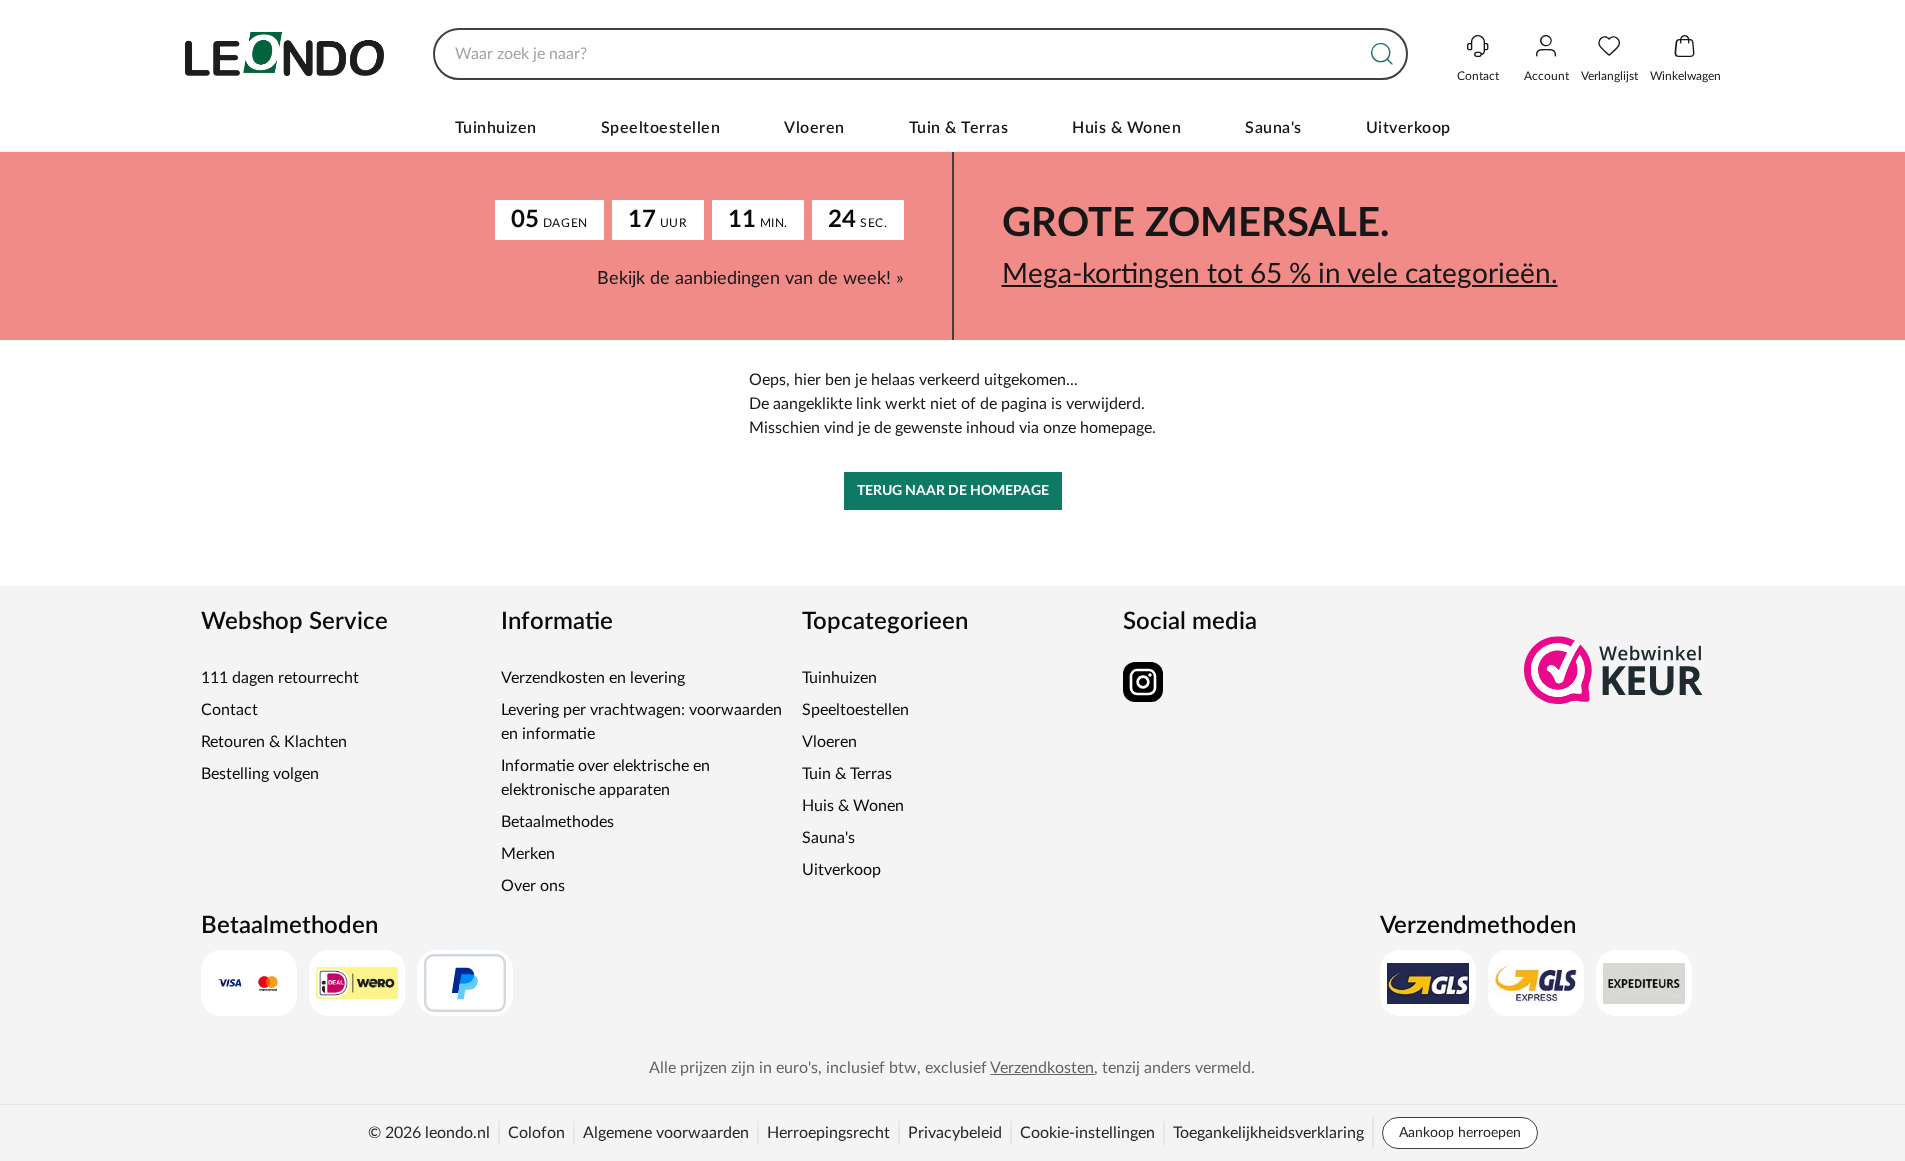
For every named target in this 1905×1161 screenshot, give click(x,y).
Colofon (536, 1133)
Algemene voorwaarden (666, 1133)
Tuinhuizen (496, 128)
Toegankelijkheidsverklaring (1268, 1133)
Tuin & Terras (959, 128)
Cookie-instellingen (1087, 1133)
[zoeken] (1382, 54)
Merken (528, 854)
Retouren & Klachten (274, 742)
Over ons (533, 886)
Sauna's (1273, 128)
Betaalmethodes (557, 822)
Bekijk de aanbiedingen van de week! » (750, 279)
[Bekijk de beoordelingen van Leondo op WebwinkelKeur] (1614, 670)
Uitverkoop (1408, 128)
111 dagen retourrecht (280, 678)
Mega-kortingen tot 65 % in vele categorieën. (1280, 274)
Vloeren (814, 128)
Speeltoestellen (661, 128)
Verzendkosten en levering (593, 678)
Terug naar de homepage (953, 491)
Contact (229, 710)
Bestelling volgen (260, 774)
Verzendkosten (1042, 1068)
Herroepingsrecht (828, 1133)
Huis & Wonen (1126, 128)
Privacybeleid (955, 1133)
